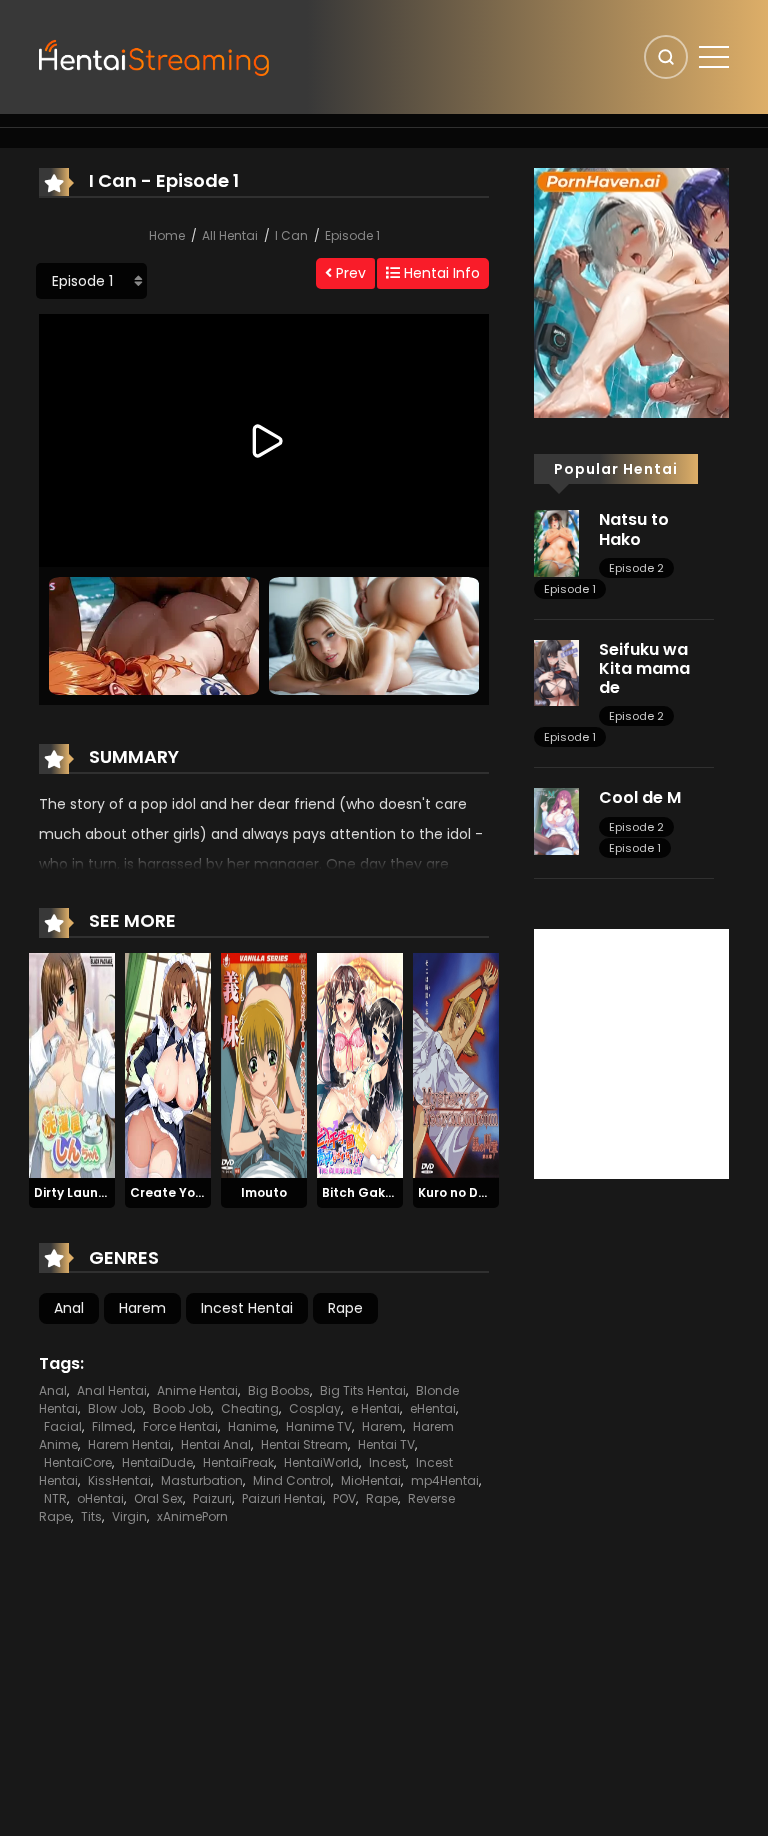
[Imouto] (264, 1064)
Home (167, 235)
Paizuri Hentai (282, 1498)
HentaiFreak (238, 1462)
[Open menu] (714, 57)
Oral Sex (158, 1498)
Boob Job (182, 1408)
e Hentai (375, 1408)
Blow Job (115, 1408)
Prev (349, 273)
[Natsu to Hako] (556, 542)
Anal (69, 1308)
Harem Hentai (129, 1444)
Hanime (252, 1426)
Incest (387, 1462)
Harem (142, 1308)
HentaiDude (157, 1462)
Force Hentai (180, 1426)
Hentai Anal (216, 1444)
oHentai (100, 1498)
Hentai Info (440, 273)
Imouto (264, 1192)
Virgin (129, 1516)
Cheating (250, 1408)
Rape (345, 1308)
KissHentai (119, 1480)
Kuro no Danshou (472, 1192)
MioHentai (371, 1480)
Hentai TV (386, 1444)
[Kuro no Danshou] (456, 1064)
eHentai (433, 1408)
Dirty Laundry (76, 1192)
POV (344, 1498)
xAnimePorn (192, 1516)
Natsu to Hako (634, 529)
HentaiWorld (321, 1462)
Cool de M (640, 797)
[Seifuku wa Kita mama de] (556, 672)
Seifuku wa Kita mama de (644, 668)
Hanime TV (319, 1426)
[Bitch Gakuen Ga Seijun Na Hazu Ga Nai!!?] (360, 1064)
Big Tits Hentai (363, 1390)
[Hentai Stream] (155, 56)
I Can (291, 235)
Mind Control (292, 1480)
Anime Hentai (197, 1390)
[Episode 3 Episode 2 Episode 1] (91, 281)
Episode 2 (636, 568)
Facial (63, 1426)
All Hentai (230, 235)
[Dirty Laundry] (72, 1064)
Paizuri (212, 1498)
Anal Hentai (112, 1390)
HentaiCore (78, 1462)
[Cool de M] (556, 820)
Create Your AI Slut (191, 1192)
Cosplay (315, 1408)
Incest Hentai (247, 1308)
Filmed (112, 1426)
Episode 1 (352, 235)
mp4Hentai (445, 1480)
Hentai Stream (304, 1444)
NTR (55, 1498)
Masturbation (202, 1480)
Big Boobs (279, 1390)
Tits (91, 1516)
